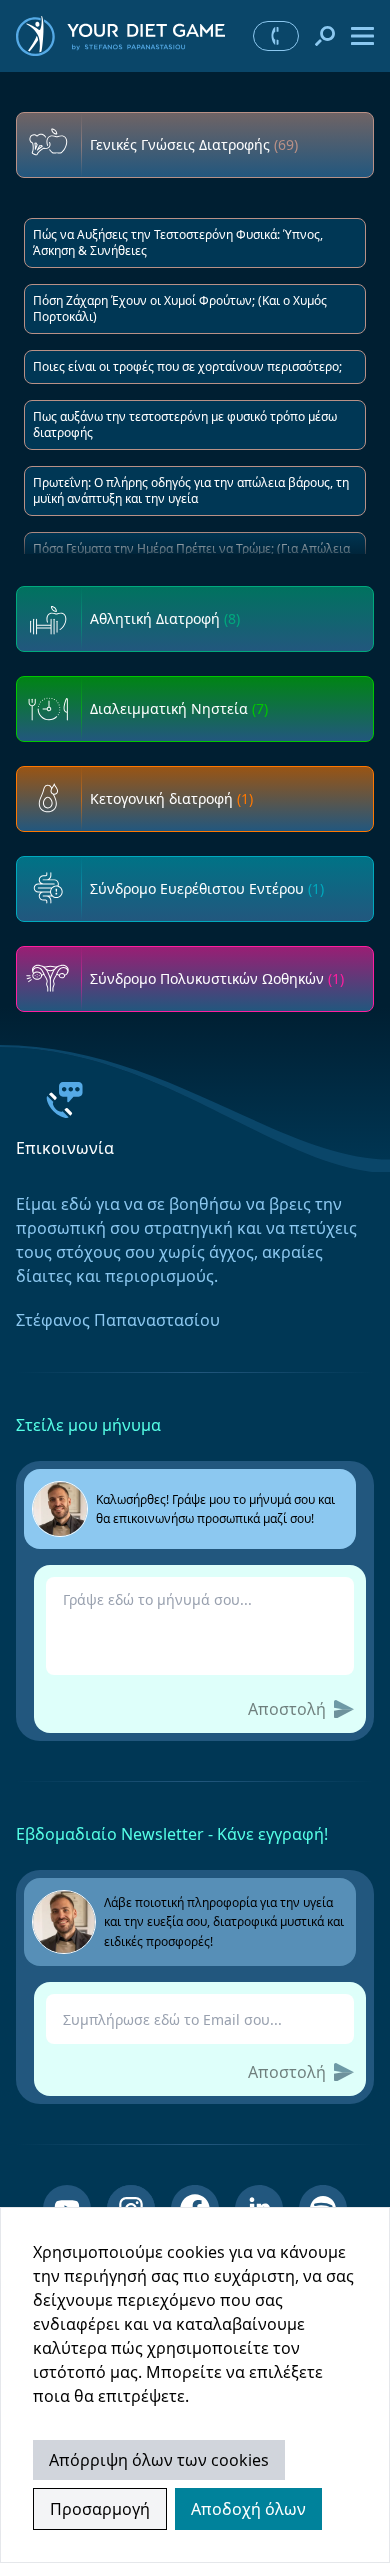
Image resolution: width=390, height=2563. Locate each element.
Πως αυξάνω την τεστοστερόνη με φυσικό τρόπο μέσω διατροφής (185, 424)
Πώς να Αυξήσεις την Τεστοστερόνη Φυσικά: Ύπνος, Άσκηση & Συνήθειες (178, 242)
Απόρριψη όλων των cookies (159, 2460)
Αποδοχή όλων (248, 2509)
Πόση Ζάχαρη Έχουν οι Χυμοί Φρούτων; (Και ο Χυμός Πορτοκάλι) (180, 308)
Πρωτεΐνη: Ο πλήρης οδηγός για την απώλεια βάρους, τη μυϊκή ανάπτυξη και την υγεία (191, 490)
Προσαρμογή (100, 2509)
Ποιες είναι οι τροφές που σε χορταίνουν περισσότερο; (187, 366)
